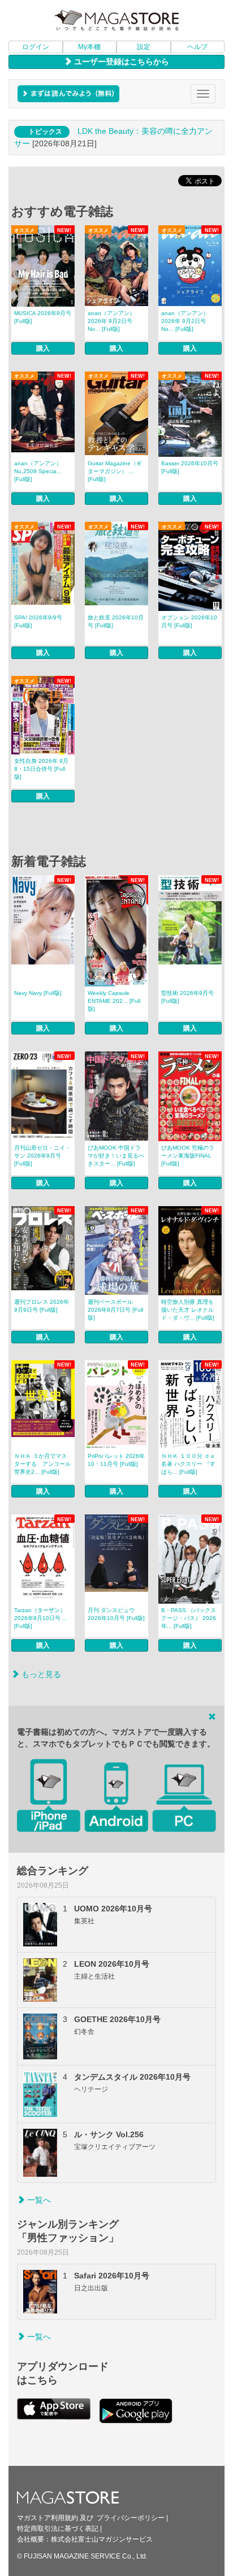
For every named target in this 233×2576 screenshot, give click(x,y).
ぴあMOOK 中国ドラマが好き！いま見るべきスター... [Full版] (116, 1156)
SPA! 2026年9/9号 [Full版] (38, 621)
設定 (144, 47)
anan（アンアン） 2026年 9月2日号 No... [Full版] (111, 321)
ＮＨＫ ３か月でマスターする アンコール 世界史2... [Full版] (42, 1464)
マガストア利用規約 (48, 2518)
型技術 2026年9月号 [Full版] (187, 997)
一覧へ (38, 2200)
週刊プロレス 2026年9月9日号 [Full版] (42, 1306)
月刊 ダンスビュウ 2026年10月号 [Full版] (116, 1614)
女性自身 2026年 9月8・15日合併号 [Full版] (41, 769)
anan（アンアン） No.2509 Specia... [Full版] (38, 471)
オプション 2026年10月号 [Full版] (189, 621)
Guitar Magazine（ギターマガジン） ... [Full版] (115, 471)
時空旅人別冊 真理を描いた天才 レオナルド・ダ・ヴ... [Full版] (188, 1310)
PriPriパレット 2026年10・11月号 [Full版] (116, 1460)
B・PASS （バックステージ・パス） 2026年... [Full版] (189, 1618)
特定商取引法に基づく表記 (58, 2529)
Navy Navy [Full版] (38, 993)
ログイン (36, 47)
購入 (43, 348)
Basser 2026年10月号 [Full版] (190, 467)
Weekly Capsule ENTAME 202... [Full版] (114, 1001)
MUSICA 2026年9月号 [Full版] (43, 317)
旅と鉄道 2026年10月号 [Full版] (116, 621)
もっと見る (40, 1674)
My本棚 (89, 47)
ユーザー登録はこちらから (120, 62)
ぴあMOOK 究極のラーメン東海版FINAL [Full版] (188, 1156)
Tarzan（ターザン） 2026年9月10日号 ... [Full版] (41, 1618)
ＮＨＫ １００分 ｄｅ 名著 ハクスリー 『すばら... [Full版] (188, 1464)
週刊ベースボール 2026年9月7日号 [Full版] (115, 1310)
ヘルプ (197, 47)
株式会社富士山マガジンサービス (102, 2539)
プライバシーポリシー (131, 2518)
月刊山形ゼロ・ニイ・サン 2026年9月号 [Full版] (42, 1156)
